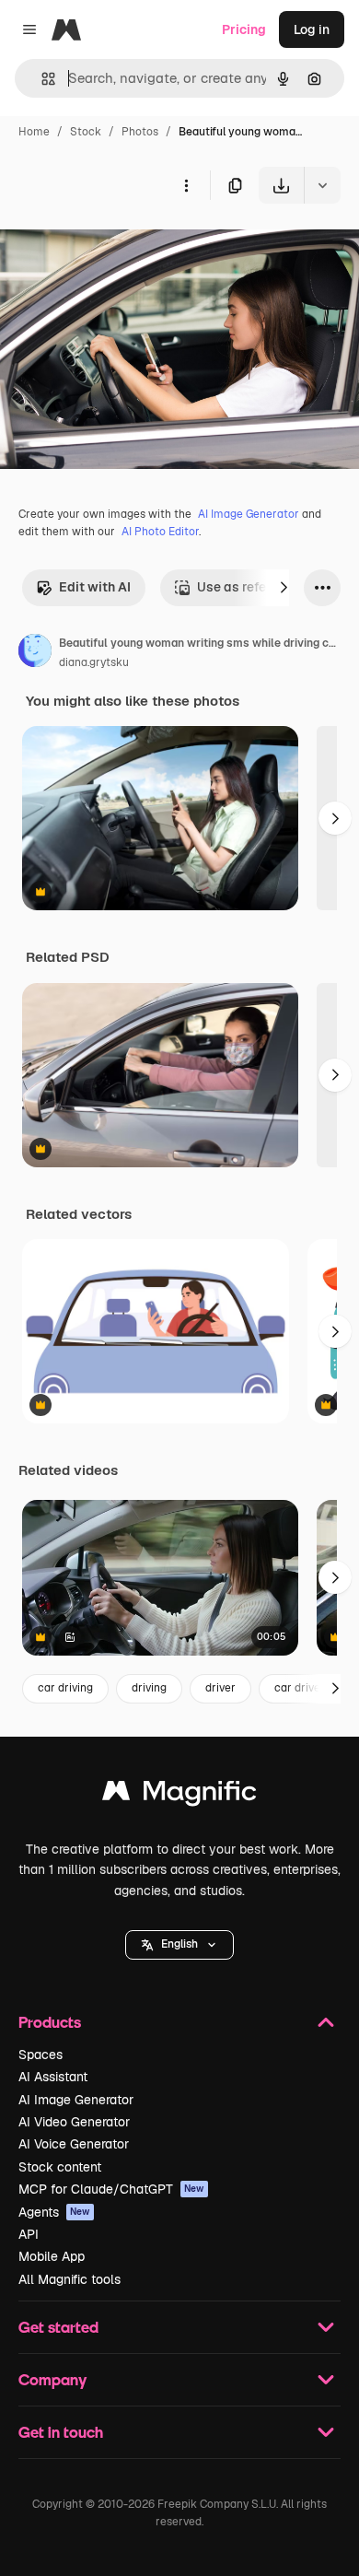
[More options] (186, 185)
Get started (58, 2327)
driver (220, 1688)
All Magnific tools (69, 2279)
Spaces (41, 2055)
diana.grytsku (94, 662)
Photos (140, 132)
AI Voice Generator (74, 2144)
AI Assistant (53, 2077)
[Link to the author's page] (35, 653)
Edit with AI (95, 587)
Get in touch (61, 2432)
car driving (65, 1688)
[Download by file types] (322, 185)
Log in (312, 29)
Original (118, 246)
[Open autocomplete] (41, 79)
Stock (86, 132)
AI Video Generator (74, 2122)
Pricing (244, 29)
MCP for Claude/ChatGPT (111, 2189)
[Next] (284, 588)
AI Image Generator (249, 514)
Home (34, 132)
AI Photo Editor (160, 532)
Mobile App (52, 2256)
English (179, 1944)
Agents (54, 2212)
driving (149, 1688)
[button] (179, 1945)
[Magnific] (179, 1795)
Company (52, 2379)
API (29, 2234)
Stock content (60, 2167)
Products (50, 2022)
